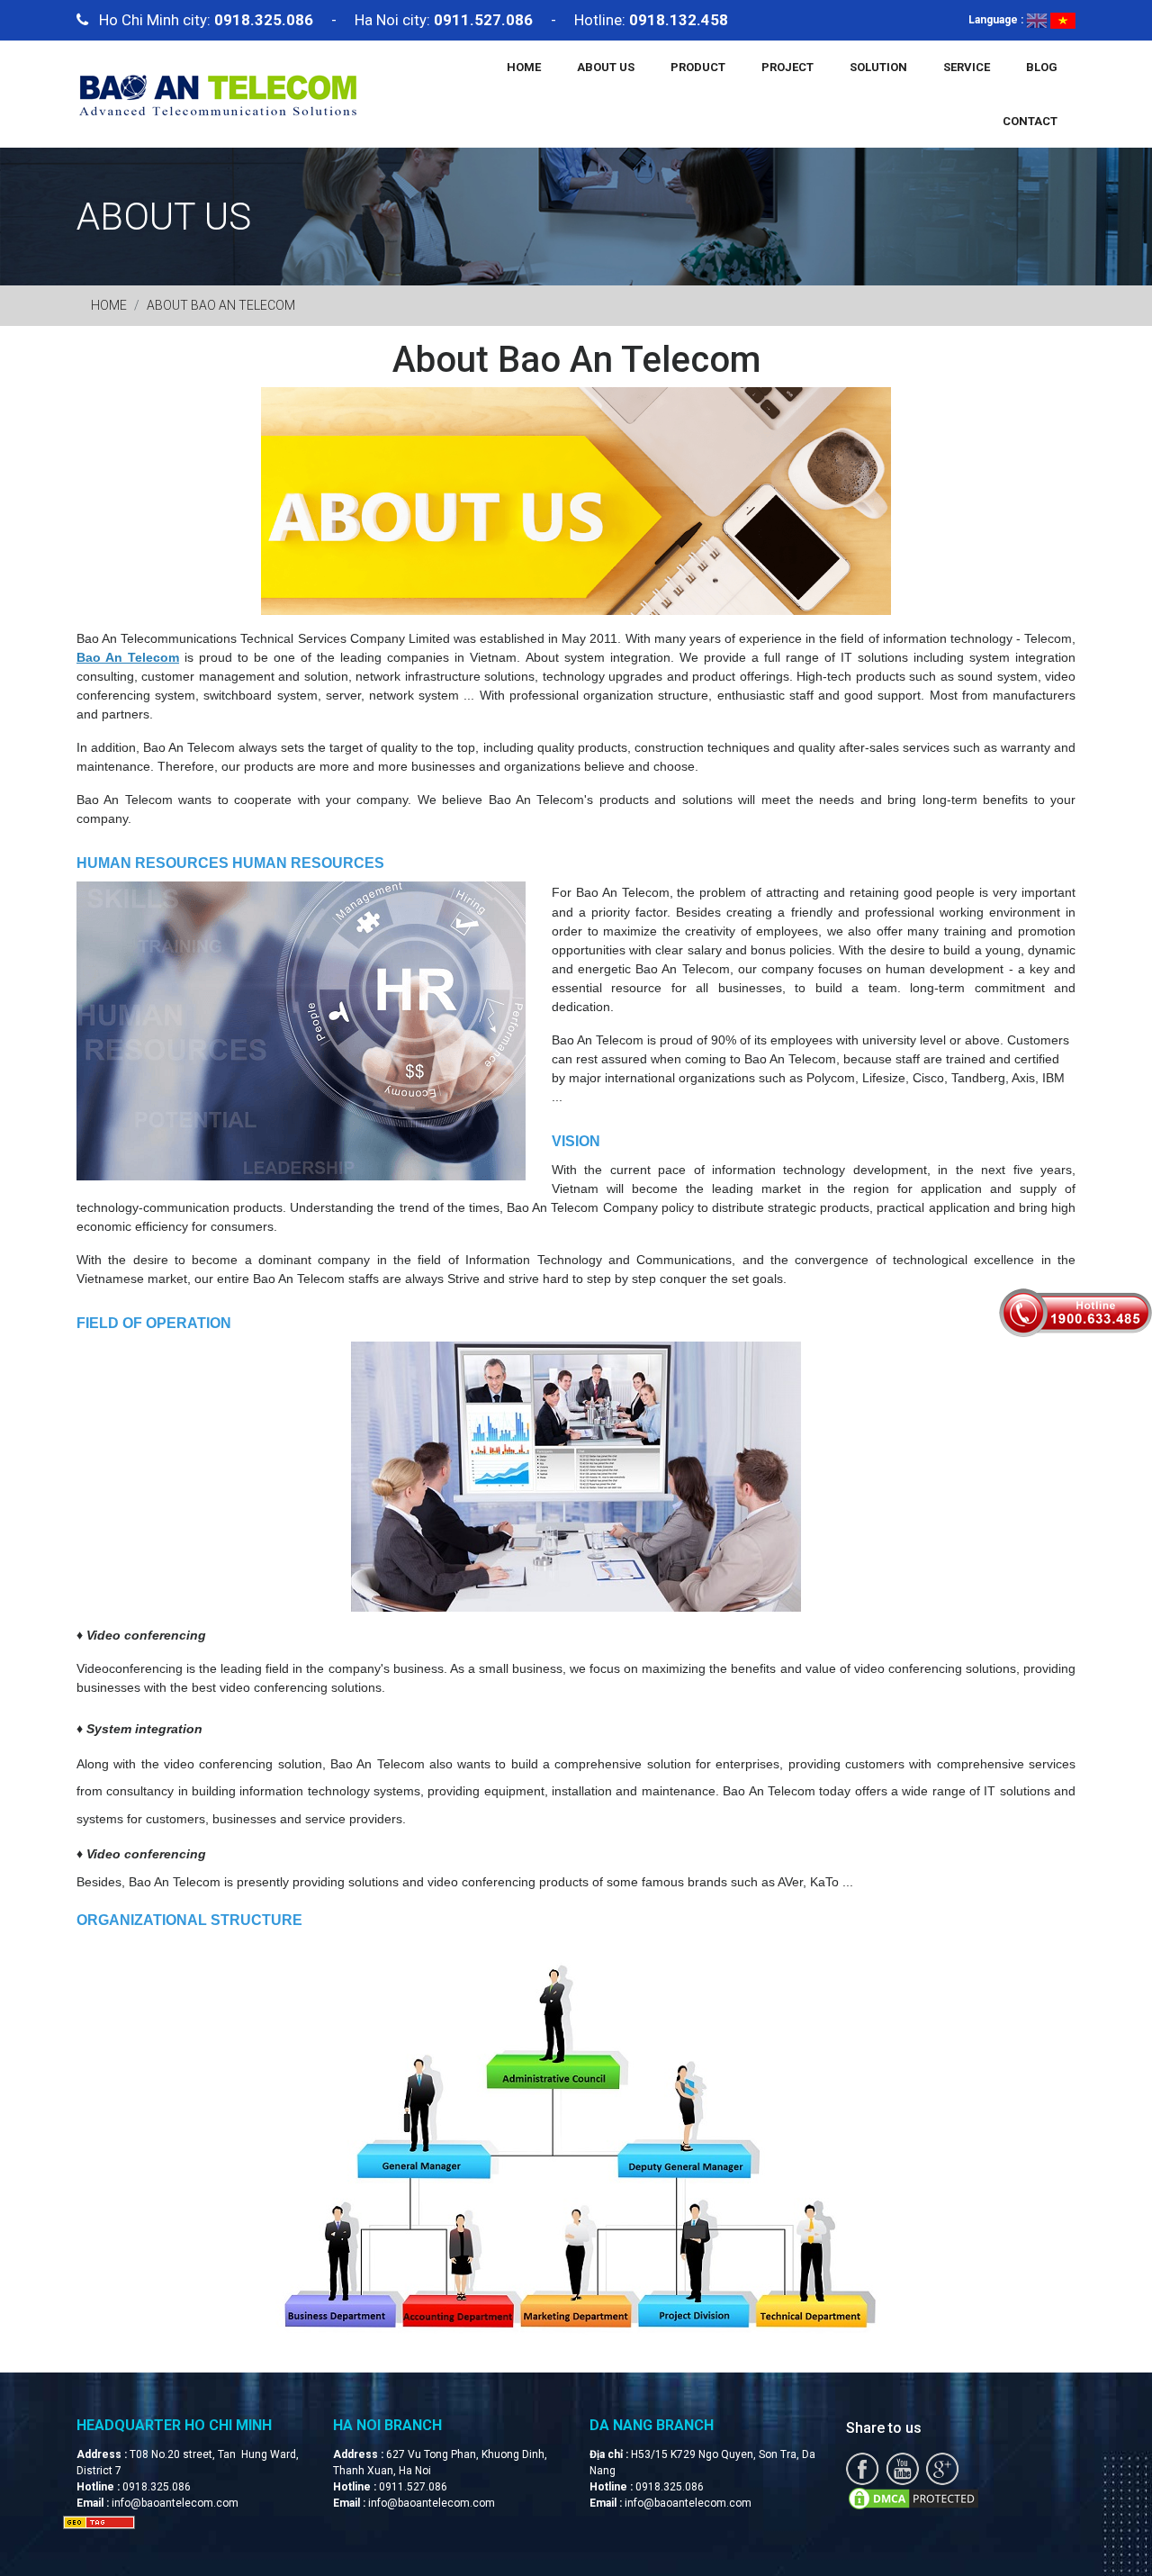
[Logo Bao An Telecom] (217, 93)
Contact (1030, 121)
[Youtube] (902, 2467)
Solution (878, 67)
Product (698, 67)
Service (967, 67)
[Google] (942, 2467)
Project (787, 67)
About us (606, 67)
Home (524, 67)
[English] (1037, 20)
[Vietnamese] (1063, 20)
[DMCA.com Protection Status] (913, 2497)
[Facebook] (863, 2467)
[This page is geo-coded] (99, 2522)
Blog (1042, 67)
